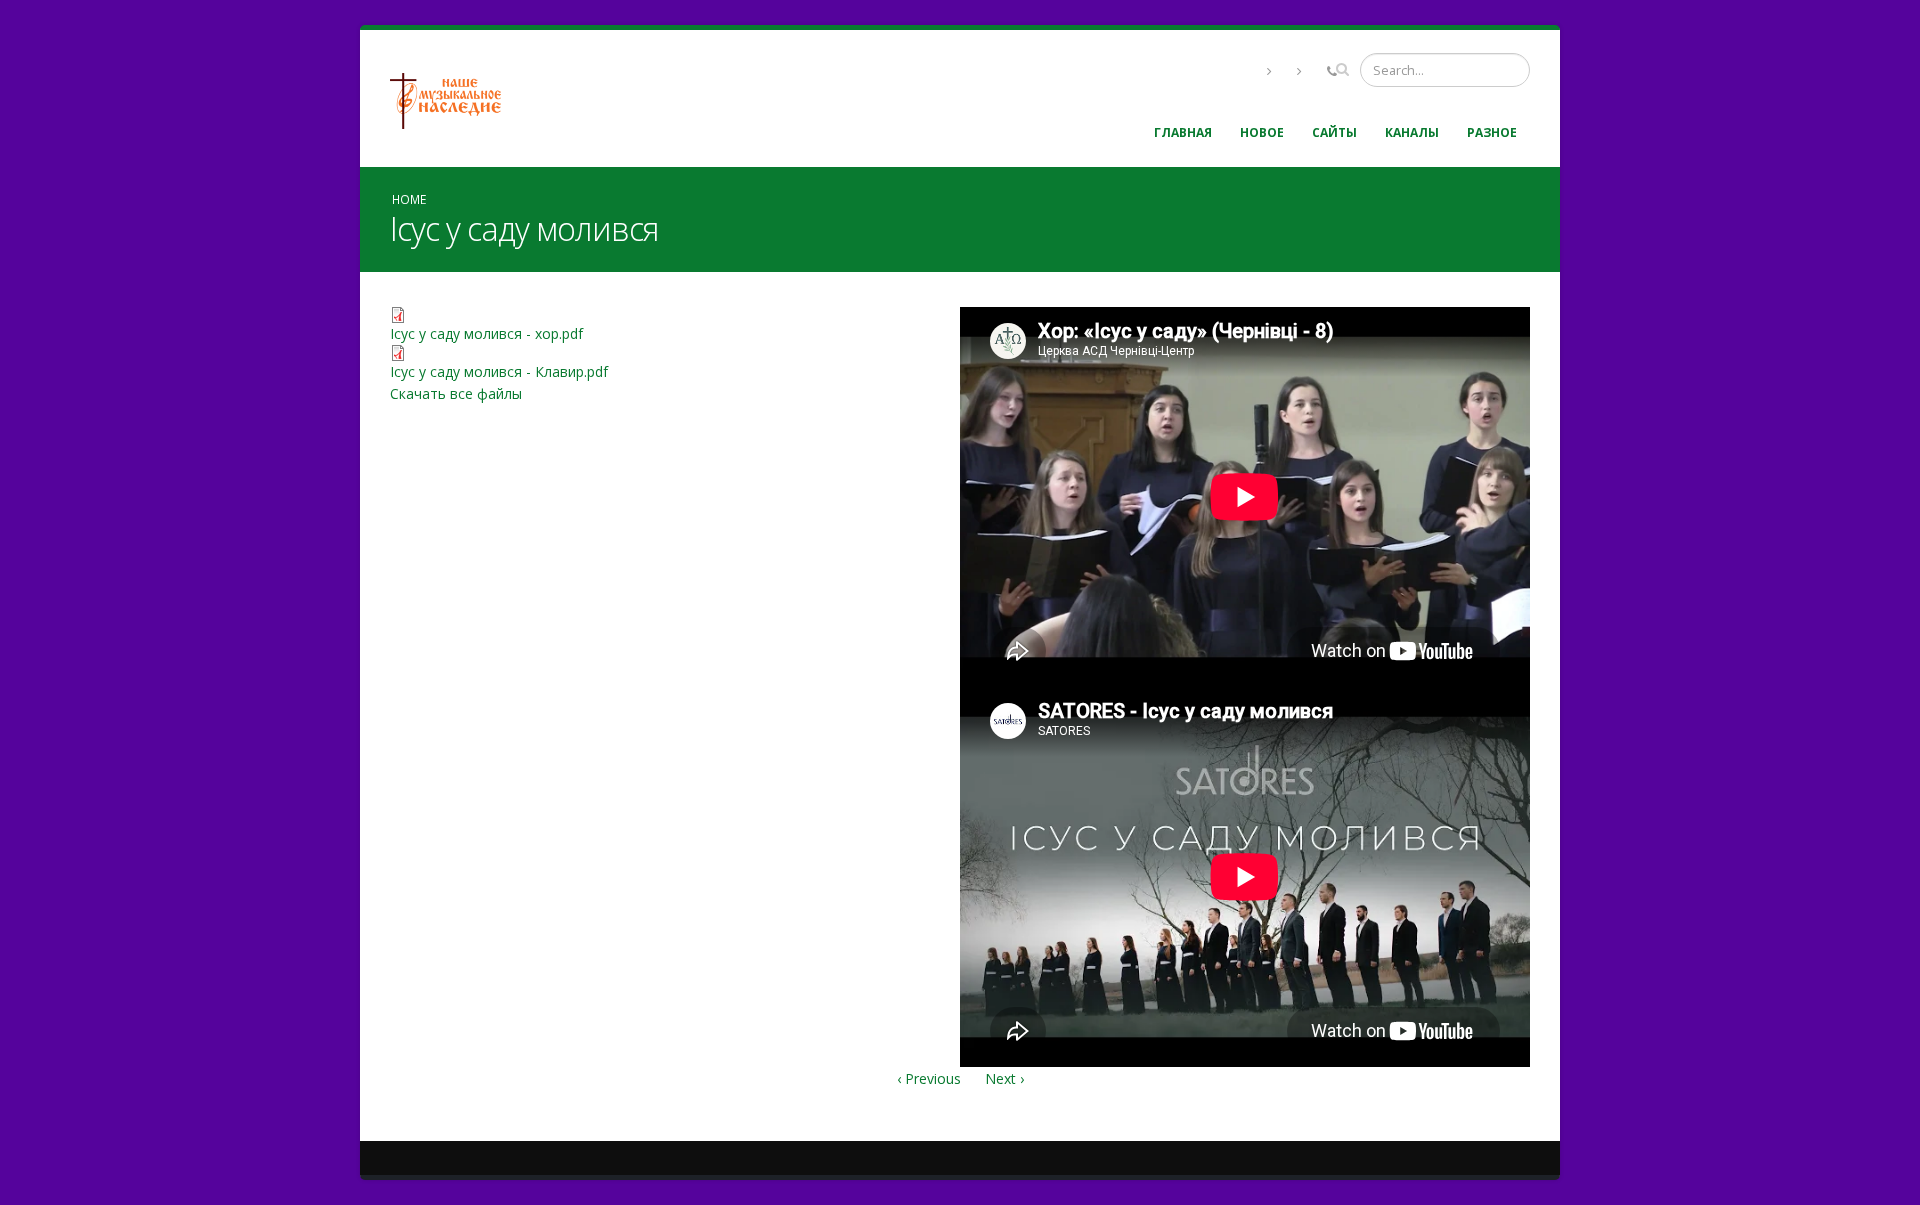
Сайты (1334, 132)
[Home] (453, 98)
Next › (1004, 1078)
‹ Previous (929, 1078)
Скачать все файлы (456, 393)
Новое (1262, 132)
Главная (1183, 132)
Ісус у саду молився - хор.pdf (486, 333)
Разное (1492, 132)
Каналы (1412, 132)
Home (409, 199)
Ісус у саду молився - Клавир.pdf (499, 371)
